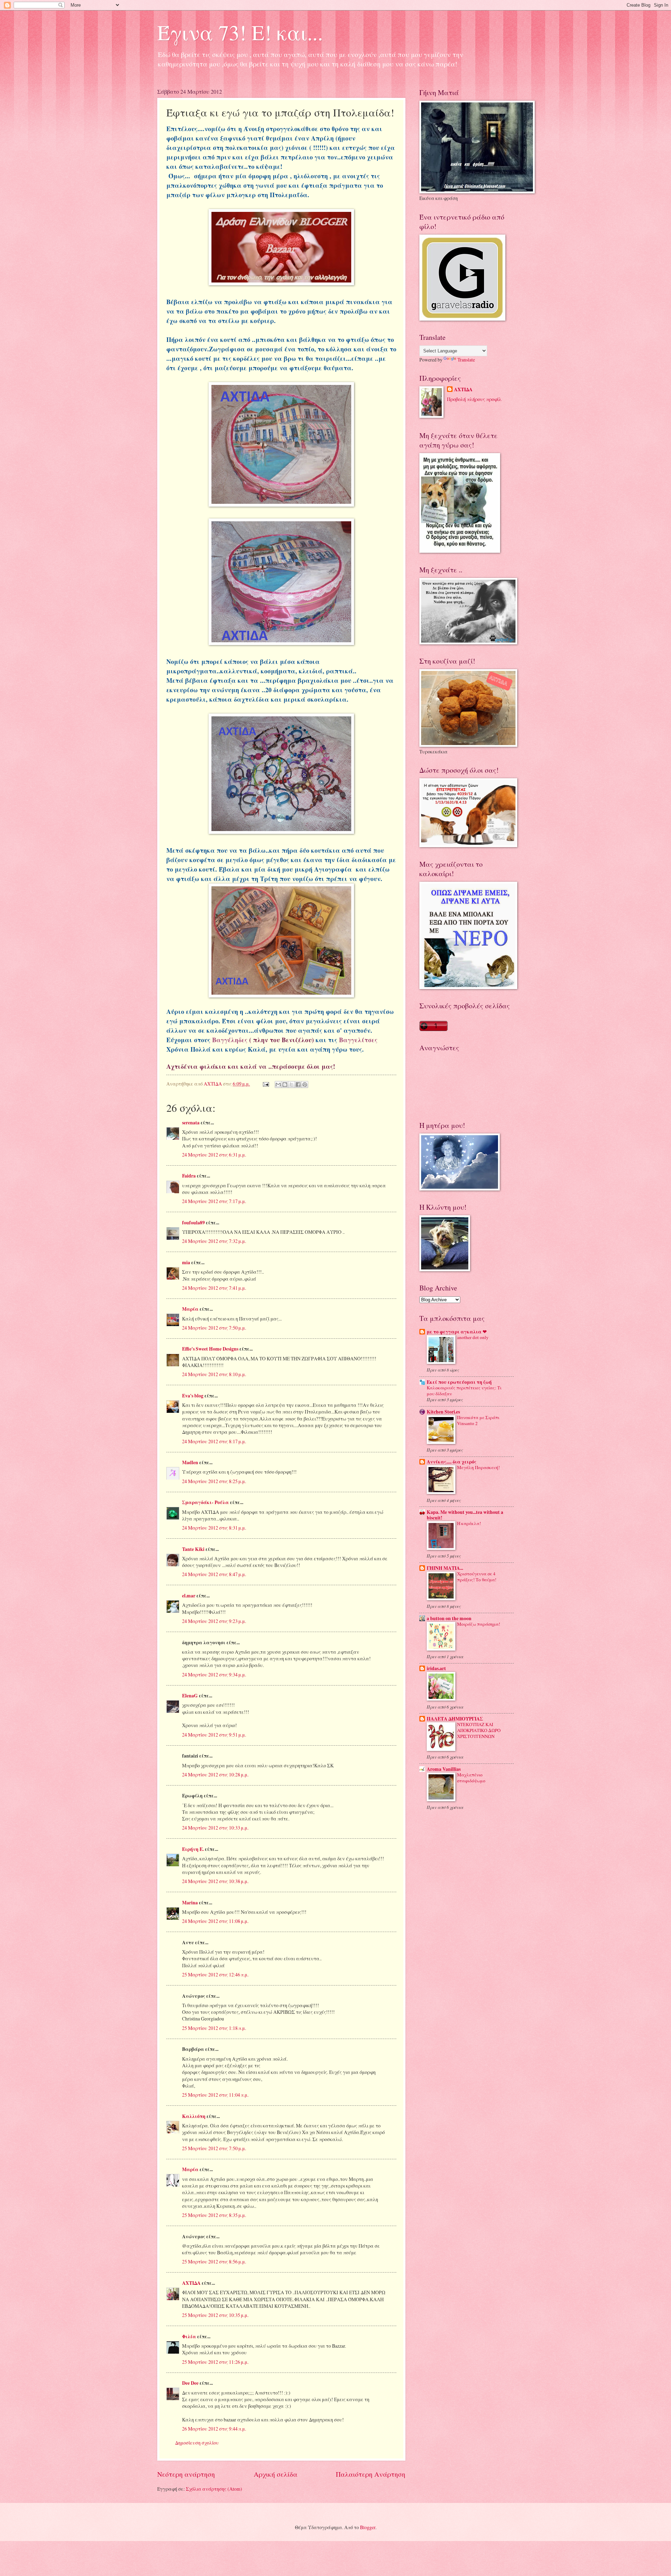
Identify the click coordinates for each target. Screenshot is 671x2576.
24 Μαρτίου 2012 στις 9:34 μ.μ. (214, 1675)
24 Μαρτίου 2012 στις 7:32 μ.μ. (214, 1241)
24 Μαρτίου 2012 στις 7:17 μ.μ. (214, 1201)
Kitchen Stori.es (443, 1412)
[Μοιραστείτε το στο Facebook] (298, 1085)
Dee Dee (190, 2383)
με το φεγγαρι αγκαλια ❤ (457, 1332)
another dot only (473, 1337)
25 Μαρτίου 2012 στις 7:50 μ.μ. (214, 2148)
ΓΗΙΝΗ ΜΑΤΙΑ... (445, 1568)
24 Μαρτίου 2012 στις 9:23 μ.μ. (214, 1621)
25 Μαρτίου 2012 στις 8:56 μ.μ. (214, 2262)
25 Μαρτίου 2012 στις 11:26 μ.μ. (215, 2362)
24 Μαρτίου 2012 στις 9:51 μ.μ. (214, 1735)
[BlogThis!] (285, 1085)
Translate (466, 360)
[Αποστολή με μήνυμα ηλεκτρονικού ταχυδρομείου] (278, 1085)
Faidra (189, 1176)
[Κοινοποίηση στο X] (291, 1085)
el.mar (189, 1596)
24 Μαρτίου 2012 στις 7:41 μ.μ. (214, 1288)
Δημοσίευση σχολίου (197, 2443)
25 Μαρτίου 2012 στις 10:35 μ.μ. (215, 2315)
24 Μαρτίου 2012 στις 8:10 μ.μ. (214, 1374)
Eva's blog (193, 1396)
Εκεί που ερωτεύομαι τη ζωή (459, 1382)
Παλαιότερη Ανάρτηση (371, 2474)
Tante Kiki (193, 1549)
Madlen (190, 1462)
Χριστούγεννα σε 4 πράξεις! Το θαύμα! (477, 1577)
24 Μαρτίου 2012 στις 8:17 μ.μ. (214, 1441)
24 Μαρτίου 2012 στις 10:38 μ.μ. (215, 1881)
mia (186, 1262)
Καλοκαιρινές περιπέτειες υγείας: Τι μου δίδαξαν (464, 1391)
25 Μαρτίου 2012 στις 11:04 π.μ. (215, 2095)
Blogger (368, 2527)
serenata (191, 1123)
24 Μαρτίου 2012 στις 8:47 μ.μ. (214, 1574)
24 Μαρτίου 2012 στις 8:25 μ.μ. (214, 1481)
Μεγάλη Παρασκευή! (478, 1467)
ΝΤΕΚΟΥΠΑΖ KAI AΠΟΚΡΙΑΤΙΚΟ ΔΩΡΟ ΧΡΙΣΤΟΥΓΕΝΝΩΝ (479, 1730)
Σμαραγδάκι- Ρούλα (205, 1502)
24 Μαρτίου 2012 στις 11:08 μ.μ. (215, 1921)
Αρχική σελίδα (276, 2474)
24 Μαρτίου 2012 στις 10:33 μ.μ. (215, 1828)
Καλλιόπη (194, 2116)
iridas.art (436, 1668)
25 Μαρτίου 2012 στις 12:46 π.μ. (215, 1974)
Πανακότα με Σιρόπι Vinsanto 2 (478, 1420)
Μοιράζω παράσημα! (479, 1624)
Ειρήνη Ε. (193, 1849)
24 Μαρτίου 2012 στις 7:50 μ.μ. (214, 1328)
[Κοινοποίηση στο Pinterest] (305, 1085)
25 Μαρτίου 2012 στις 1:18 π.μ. (214, 2028)
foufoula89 (193, 1223)
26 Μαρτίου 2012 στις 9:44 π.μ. (214, 2429)
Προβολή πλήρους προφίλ (474, 399)
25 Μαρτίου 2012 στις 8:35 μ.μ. (214, 2215)
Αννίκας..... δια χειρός (452, 1462)
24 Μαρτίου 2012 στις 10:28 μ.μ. (215, 1774)
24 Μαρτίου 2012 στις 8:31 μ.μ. (214, 1528)
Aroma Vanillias (444, 1769)
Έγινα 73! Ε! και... (240, 32)
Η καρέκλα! (469, 1523)
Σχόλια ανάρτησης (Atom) (214, 2489)
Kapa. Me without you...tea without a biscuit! (465, 1515)
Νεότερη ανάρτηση (186, 2474)
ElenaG (190, 1696)
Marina (190, 1903)
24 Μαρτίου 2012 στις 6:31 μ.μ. (214, 1155)
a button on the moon (449, 1618)
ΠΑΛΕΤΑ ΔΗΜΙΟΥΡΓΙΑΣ (455, 1719)
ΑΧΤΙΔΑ (191, 2283)
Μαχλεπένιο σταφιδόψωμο (471, 1778)
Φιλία (189, 2337)
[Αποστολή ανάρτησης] (266, 1084)
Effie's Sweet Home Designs (210, 1349)
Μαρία (190, 1309)
